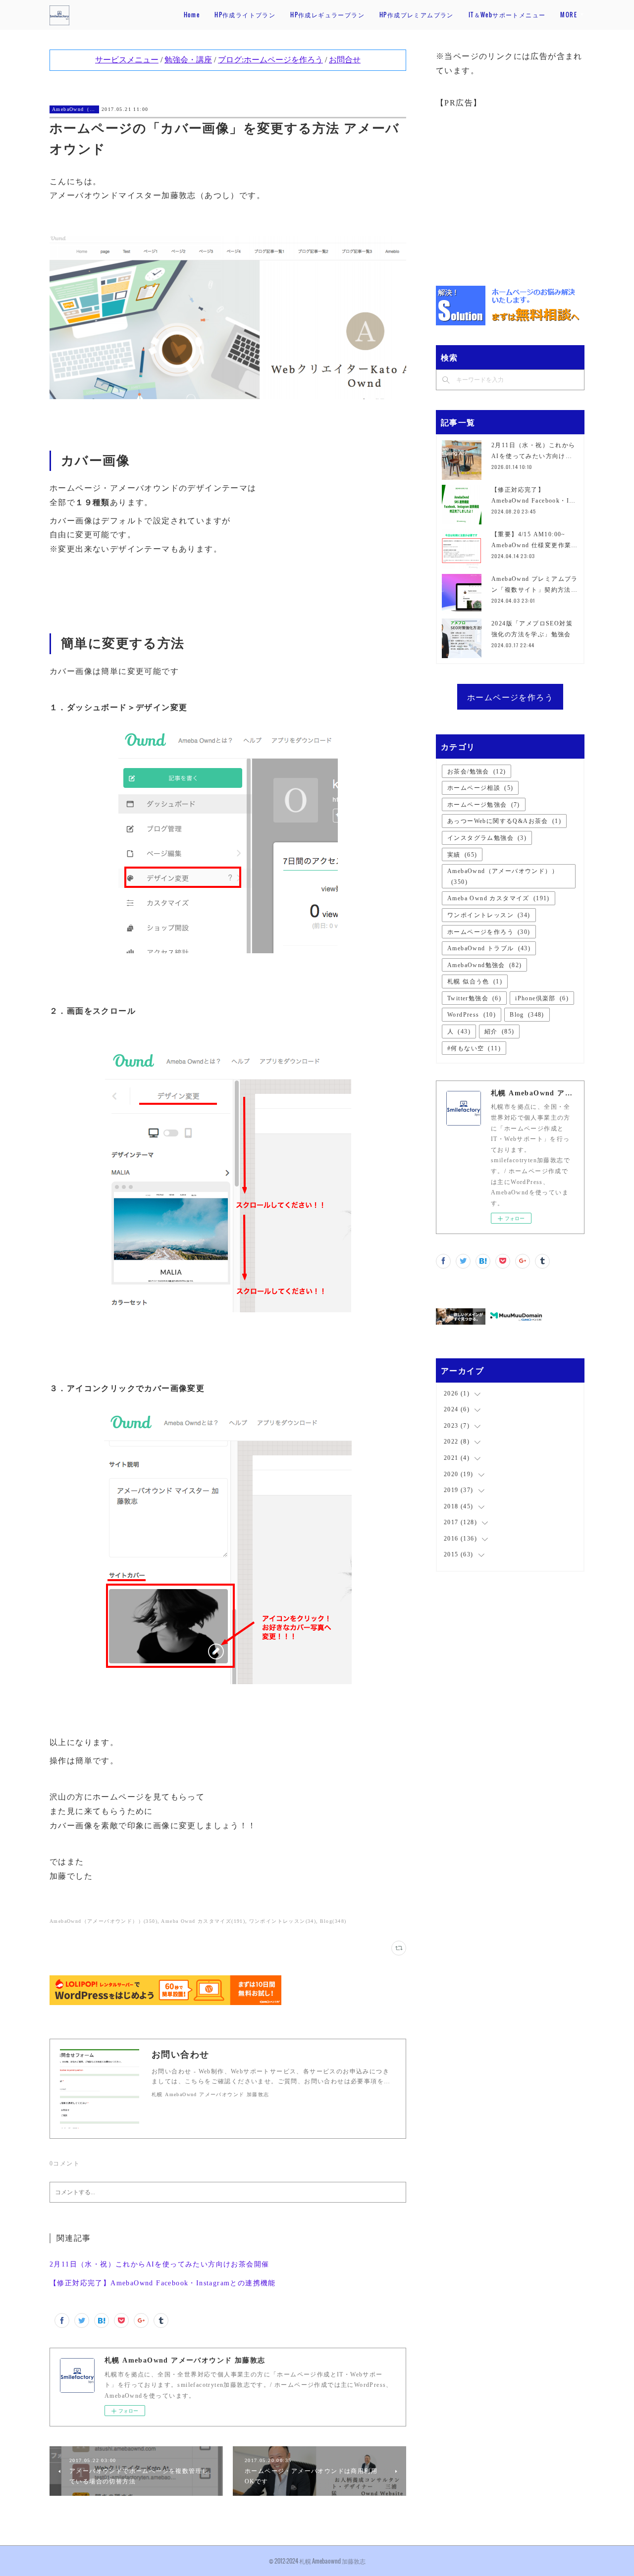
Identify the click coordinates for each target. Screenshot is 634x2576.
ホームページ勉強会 (484, 805)
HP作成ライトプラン (245, 15)
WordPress (472, 1015)
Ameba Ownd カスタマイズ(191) (203, 1921)
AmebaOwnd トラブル (489, 948)
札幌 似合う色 (475, 981)
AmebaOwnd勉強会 (484, 965)
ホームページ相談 (480, 788)
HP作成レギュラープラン (327, 15)
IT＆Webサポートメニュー (507, 15)
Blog (527, 1015)
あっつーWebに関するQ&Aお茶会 (504, 821)
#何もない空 (474, 1048)
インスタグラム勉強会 (487, 838)
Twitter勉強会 (474, 998)
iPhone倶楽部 (542, 998)
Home (192, 15)
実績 (462, 855)
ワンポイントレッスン (489, 915)
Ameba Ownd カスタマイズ (499, 898)
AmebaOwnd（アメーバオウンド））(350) (104, 1921)
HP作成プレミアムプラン (417, 15)
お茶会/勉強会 (476, 772)
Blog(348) (333, 1921)
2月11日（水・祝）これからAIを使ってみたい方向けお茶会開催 (159, 2264)
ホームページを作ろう (510, 697)
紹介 (499, 1031)
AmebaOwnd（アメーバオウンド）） (74, 109)
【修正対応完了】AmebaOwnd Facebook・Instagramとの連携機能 (163, 2283)
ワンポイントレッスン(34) (283, 1921)
